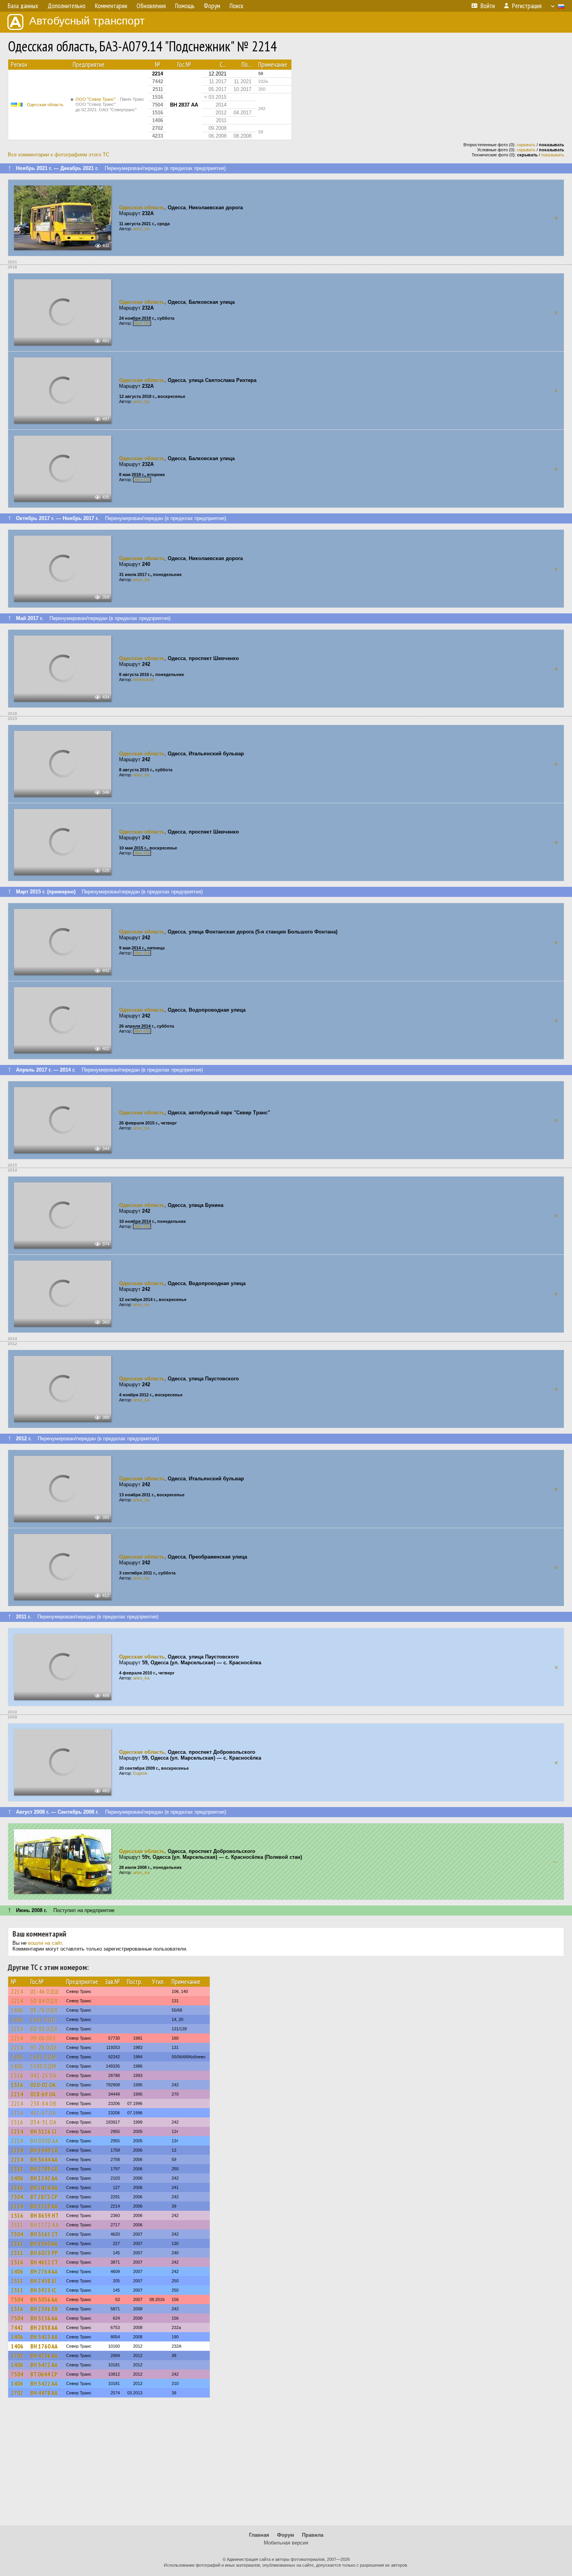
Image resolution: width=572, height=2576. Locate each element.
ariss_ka (141, 229)
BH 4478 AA (44, 2393)
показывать (553, 155)
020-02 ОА (43, 2085)
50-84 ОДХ (44, 2001)
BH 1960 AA (44, 2243)
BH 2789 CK (44, 2169)
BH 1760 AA (44, 2346)
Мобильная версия (286, 2543)
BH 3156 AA (44, 2318)
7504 (17, 2197)
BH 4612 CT (44, 2262)
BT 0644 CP (44, 2374)
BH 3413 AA (44, 2337)
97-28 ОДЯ (44, 2047)
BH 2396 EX (44, 2309)
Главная (259, 2535)
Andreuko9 (143, 679)
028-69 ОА (43, 2094)
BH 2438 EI (43, 2281)
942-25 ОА (44, 2075)
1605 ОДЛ (43, 2019)
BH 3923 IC (43, 2290)
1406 (17, 2010)
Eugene (140, 1773)
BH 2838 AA (44, 2327)
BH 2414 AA (44, 2187)
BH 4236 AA (44, 2355)
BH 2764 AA (44, 2271)
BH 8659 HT (45, 2215)
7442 (17, 2327)
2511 (17, 2169)
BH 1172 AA (45, 2225)
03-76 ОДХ (44, 2010)
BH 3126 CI (43, 2131)
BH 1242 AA (44, 2178)
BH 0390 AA (45, 2141)
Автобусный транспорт (87, 21)
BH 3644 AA (44, 2159)
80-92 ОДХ (44, 2029)
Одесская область (45, 105)
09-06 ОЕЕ (43, 2038)
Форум (286, 2535)
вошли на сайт (45, 1943)
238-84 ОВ (44, 2103)
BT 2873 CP (44, 2197)
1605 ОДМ (43, 2057)
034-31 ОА (44, 2122)
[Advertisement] (286, 2465)
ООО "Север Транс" (110, 104)
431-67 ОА (43, 2113)
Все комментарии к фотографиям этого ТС (59, 155)
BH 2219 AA (44, 2206)
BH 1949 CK (44, 2150)
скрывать (526, 145)
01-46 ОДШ (45, 1991)
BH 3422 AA (44, 2365)
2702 (17, 2355)
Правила (313, 2535)
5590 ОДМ (43, 2066)
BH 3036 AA (44, 2299)
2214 (17, 1991)
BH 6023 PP (44, 2253)
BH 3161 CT (44, 2234)
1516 (17, 2075)
